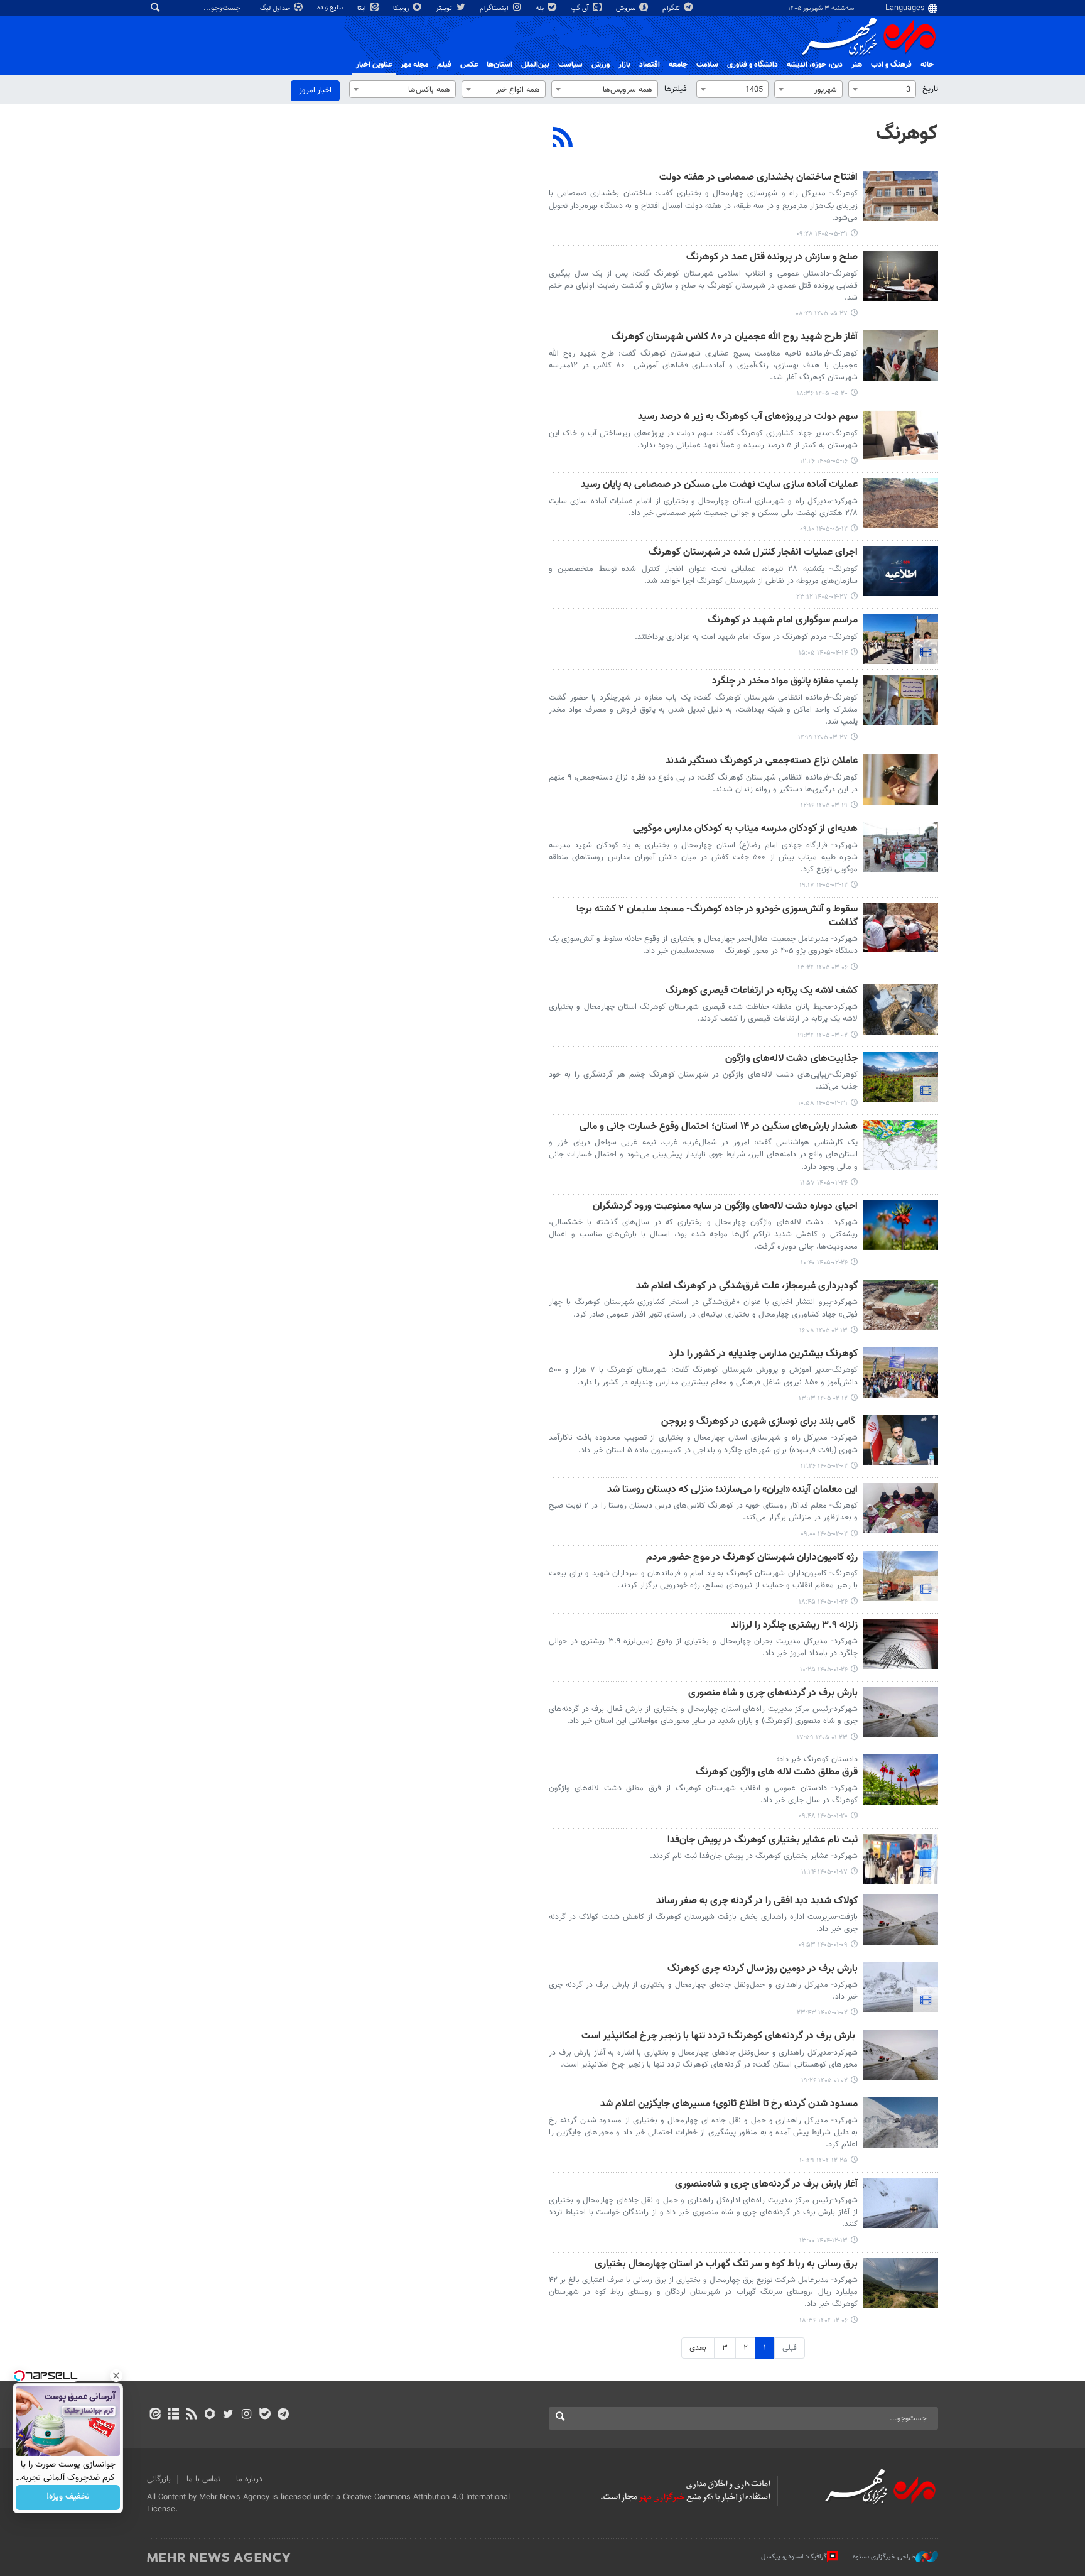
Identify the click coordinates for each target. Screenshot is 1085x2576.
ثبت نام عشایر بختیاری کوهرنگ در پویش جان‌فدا (763, 1841)
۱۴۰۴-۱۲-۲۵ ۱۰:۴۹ (823, 2160)
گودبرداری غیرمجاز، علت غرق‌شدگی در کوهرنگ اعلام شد (747, 1287)
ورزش (601, 65)
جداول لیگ (276, 8)
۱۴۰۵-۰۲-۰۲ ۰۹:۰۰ (824, 1534)
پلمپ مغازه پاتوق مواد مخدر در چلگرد (785, 682)
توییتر (445, 8)
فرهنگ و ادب (891, 65)
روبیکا (402, 8)
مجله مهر (414, 65)
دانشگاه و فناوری (753, 65)
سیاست (570, 65)
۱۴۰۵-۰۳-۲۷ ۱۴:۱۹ (823, 738)
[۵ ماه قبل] (900, 1987)
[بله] (265, 2415)
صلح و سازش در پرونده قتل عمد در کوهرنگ (772, 258)
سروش (627, 8)
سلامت (707, 65)
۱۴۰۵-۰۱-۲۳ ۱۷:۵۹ (822, 1738)
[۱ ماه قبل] (900, 571)
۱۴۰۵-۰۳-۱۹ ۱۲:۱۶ (824, 806)
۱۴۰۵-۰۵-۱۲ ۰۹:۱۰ (824, 529)
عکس (469, 65)
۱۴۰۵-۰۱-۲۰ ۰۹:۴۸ (823, 1816)
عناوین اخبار (374, 65)
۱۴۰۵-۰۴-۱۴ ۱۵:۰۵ (823, 653)
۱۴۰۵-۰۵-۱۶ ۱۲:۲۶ (824, 461)
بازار (624, 65)
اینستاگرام (495, 8)
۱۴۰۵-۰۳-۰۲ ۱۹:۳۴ (823, 1035)
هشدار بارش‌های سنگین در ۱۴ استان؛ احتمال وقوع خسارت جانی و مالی (719, 1127)
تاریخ (930, 89)
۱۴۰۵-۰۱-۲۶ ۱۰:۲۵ (824, 1670)
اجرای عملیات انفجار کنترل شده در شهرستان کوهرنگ (753, 553)
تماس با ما (203, 2479)
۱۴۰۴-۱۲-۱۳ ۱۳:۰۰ (823, 2241)
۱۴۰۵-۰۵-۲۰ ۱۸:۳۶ (822, 394)
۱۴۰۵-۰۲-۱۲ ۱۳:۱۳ (823, 1399)
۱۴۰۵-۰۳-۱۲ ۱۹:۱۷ (823, 885)
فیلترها (676, 89)
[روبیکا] (210, 2415)
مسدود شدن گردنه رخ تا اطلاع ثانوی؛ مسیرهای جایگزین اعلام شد (729, 2105)
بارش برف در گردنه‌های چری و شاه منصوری (773, 1694)
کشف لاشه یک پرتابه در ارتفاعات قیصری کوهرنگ (762, 992)
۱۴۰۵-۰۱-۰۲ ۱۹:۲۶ (824, 2081)
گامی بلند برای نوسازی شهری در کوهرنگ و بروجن (759, 1422)
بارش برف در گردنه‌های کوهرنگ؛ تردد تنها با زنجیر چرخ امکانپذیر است (720, 2037)
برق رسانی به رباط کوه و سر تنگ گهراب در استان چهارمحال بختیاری (726, 2265)
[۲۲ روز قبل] (900, 503)
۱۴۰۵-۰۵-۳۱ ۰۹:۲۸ (822, 234)
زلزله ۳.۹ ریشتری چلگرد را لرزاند (794, 1626)
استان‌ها (499, 65)
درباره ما (249, 2479)
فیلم (444, 65)
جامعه (678, 65)
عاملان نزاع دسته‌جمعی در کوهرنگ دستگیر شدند (762, 762)
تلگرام (672, 8)
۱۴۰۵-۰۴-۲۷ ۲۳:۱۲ (822, 597)
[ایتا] (155, 2415)
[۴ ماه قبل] (900, 1440)
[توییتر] (228, 2415)
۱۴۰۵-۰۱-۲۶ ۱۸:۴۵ (823, 1602)
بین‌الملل (535, 65)
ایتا (363, 8)
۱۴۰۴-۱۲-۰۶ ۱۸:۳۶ (823, 2321)
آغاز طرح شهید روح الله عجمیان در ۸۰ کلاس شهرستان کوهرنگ (735, 338)
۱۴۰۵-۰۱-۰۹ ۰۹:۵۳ (823, 1945)
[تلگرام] (283, 2415)
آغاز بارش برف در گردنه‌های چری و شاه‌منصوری (766, 2185)
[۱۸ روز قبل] (900, 435)
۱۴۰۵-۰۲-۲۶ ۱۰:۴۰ (824, 1263)
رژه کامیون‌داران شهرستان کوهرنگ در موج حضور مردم (752, 1558)
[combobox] (882, 89)
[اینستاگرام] (246, 2415)
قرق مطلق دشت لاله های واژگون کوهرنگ (777, 1773)
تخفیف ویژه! (68, 2497)
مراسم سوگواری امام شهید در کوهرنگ (783, 621)
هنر (857, 65)
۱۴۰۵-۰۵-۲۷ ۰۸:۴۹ (822, 314)
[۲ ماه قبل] (900, 700)
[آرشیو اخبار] (173, 2415)
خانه (927, 65)
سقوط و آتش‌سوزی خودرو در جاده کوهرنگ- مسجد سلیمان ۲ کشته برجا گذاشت (717, 917)
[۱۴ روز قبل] (900, 356)
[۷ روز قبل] (900, 276)
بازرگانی (159, 2479)
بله (541, 8)
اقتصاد (650, 65)
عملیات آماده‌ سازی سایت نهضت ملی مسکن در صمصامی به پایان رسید (719, 485)
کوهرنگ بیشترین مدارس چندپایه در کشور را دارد (763, 1355)
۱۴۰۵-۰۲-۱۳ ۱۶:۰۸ (823, 1331)
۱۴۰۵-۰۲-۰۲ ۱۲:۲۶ (824, 1466)
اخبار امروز (315, 90)
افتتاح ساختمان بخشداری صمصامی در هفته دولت (758, 178)
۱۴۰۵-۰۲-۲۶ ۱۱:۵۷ (824, 1183)
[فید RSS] (191, 2415)
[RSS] (563, 139)
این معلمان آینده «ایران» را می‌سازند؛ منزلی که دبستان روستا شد (732, 1490)
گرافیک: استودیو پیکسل (794, 2557)
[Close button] (116, 2376)
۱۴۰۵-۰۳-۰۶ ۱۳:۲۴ (823, 968)
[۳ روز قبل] (900, 196)
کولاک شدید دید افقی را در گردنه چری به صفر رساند (757, 1902)
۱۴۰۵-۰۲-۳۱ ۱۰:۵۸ (823, 1103)
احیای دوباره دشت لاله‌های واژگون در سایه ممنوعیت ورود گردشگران (725, 1207)
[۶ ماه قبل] (900, 2283)
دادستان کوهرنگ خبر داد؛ (817, 1759)
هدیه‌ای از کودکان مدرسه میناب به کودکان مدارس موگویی (745, 829)
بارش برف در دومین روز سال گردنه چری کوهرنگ (763, 1970)
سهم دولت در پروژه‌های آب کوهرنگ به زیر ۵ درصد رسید (748, 417)
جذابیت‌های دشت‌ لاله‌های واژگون (791, 1059)
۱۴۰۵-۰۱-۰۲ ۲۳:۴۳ (822, 2013)
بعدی (698, 2348)
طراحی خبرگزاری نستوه (884, 2557)
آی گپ (581, 8)
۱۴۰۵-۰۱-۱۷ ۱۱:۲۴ (824, 1872)
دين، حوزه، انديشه (815, 65)
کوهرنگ (907, 134)
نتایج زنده (331, 8)
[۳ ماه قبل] (900, 1009)
